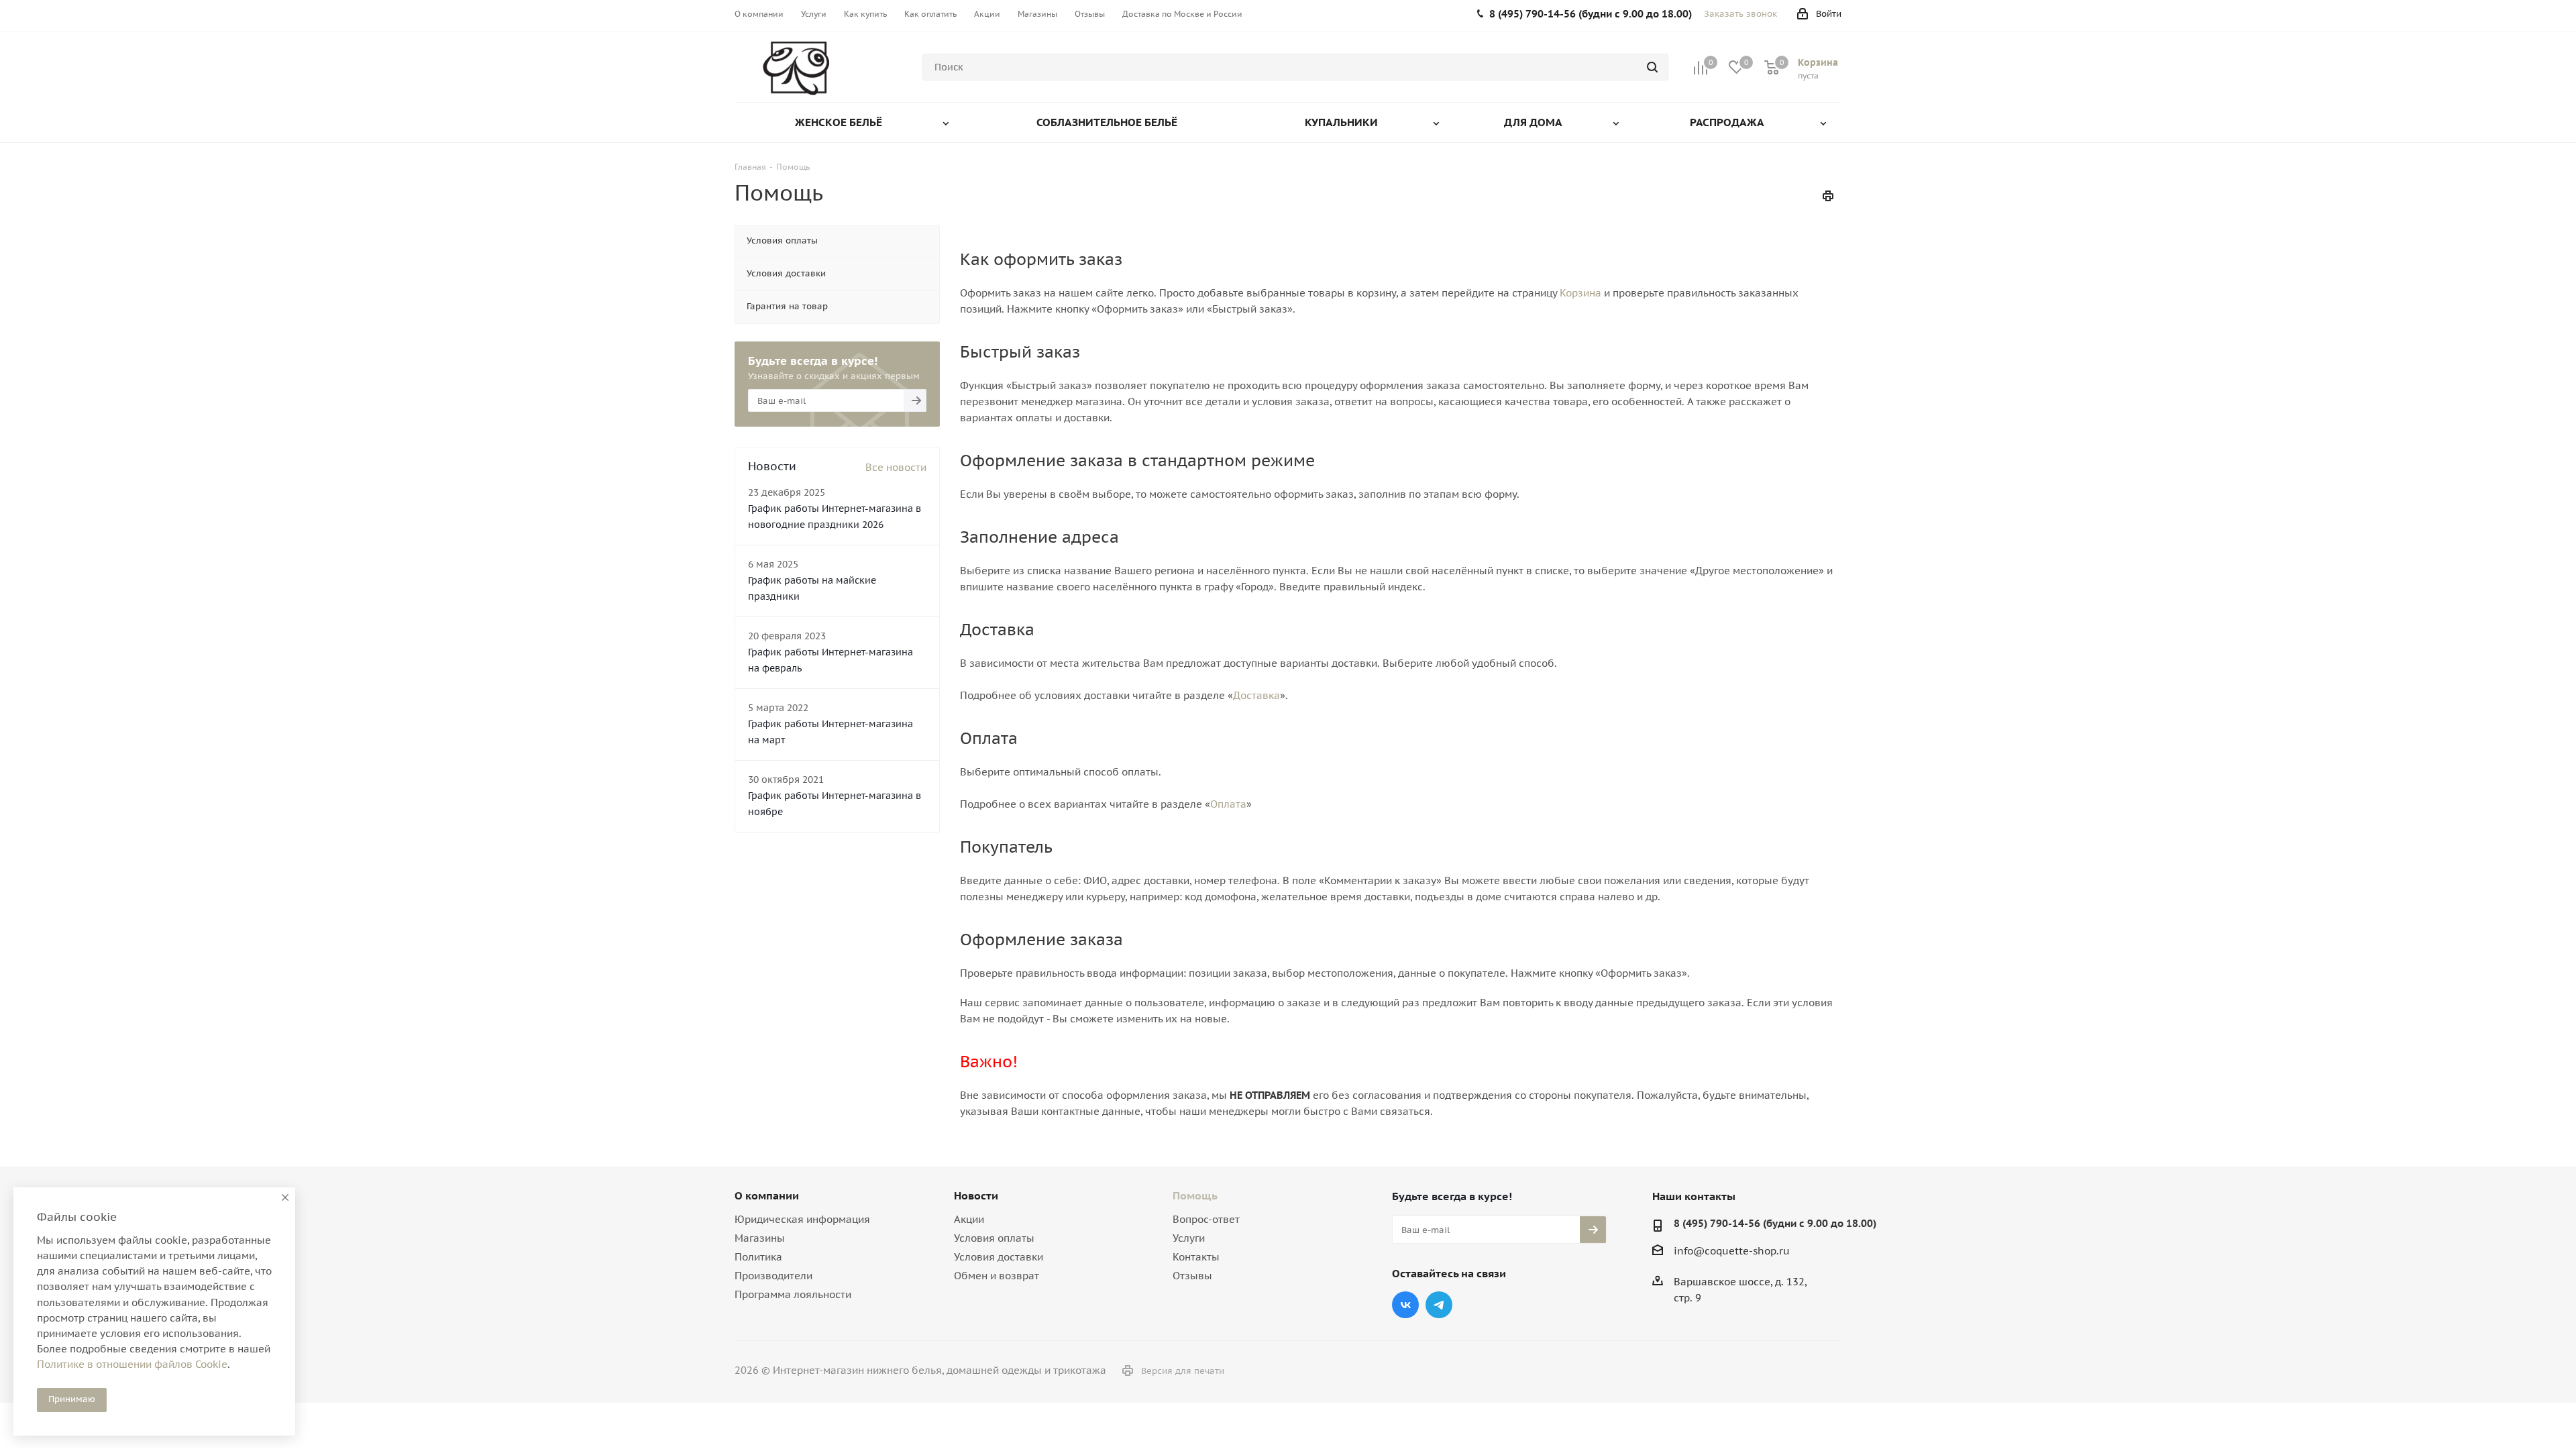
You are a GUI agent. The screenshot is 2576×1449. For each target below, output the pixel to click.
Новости (976, 1195)
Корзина (1580, 293)
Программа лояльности (793, 1294)
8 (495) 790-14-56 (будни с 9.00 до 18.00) (1775, 1223)
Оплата (1228, 804)
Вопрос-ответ (1206, 1219)
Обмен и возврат (997, 1276)
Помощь (1195, 1195)
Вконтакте (1405, 1305)
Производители (773, 1276)
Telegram (1439, 1305)
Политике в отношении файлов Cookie (132, 1364)
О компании (767, 1195)
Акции (969, 1219)
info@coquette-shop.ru (1732, 1251)
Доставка (1256, 695)
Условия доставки (999, 1257)
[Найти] (1652, 67)
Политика (758, 1257)
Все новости (896, 467)
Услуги (1189, 1238)
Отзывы (1192, 1276)
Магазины (760, 1238)
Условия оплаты (994, 1238)
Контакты (1196, 1257)
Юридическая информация (802, 1219)
